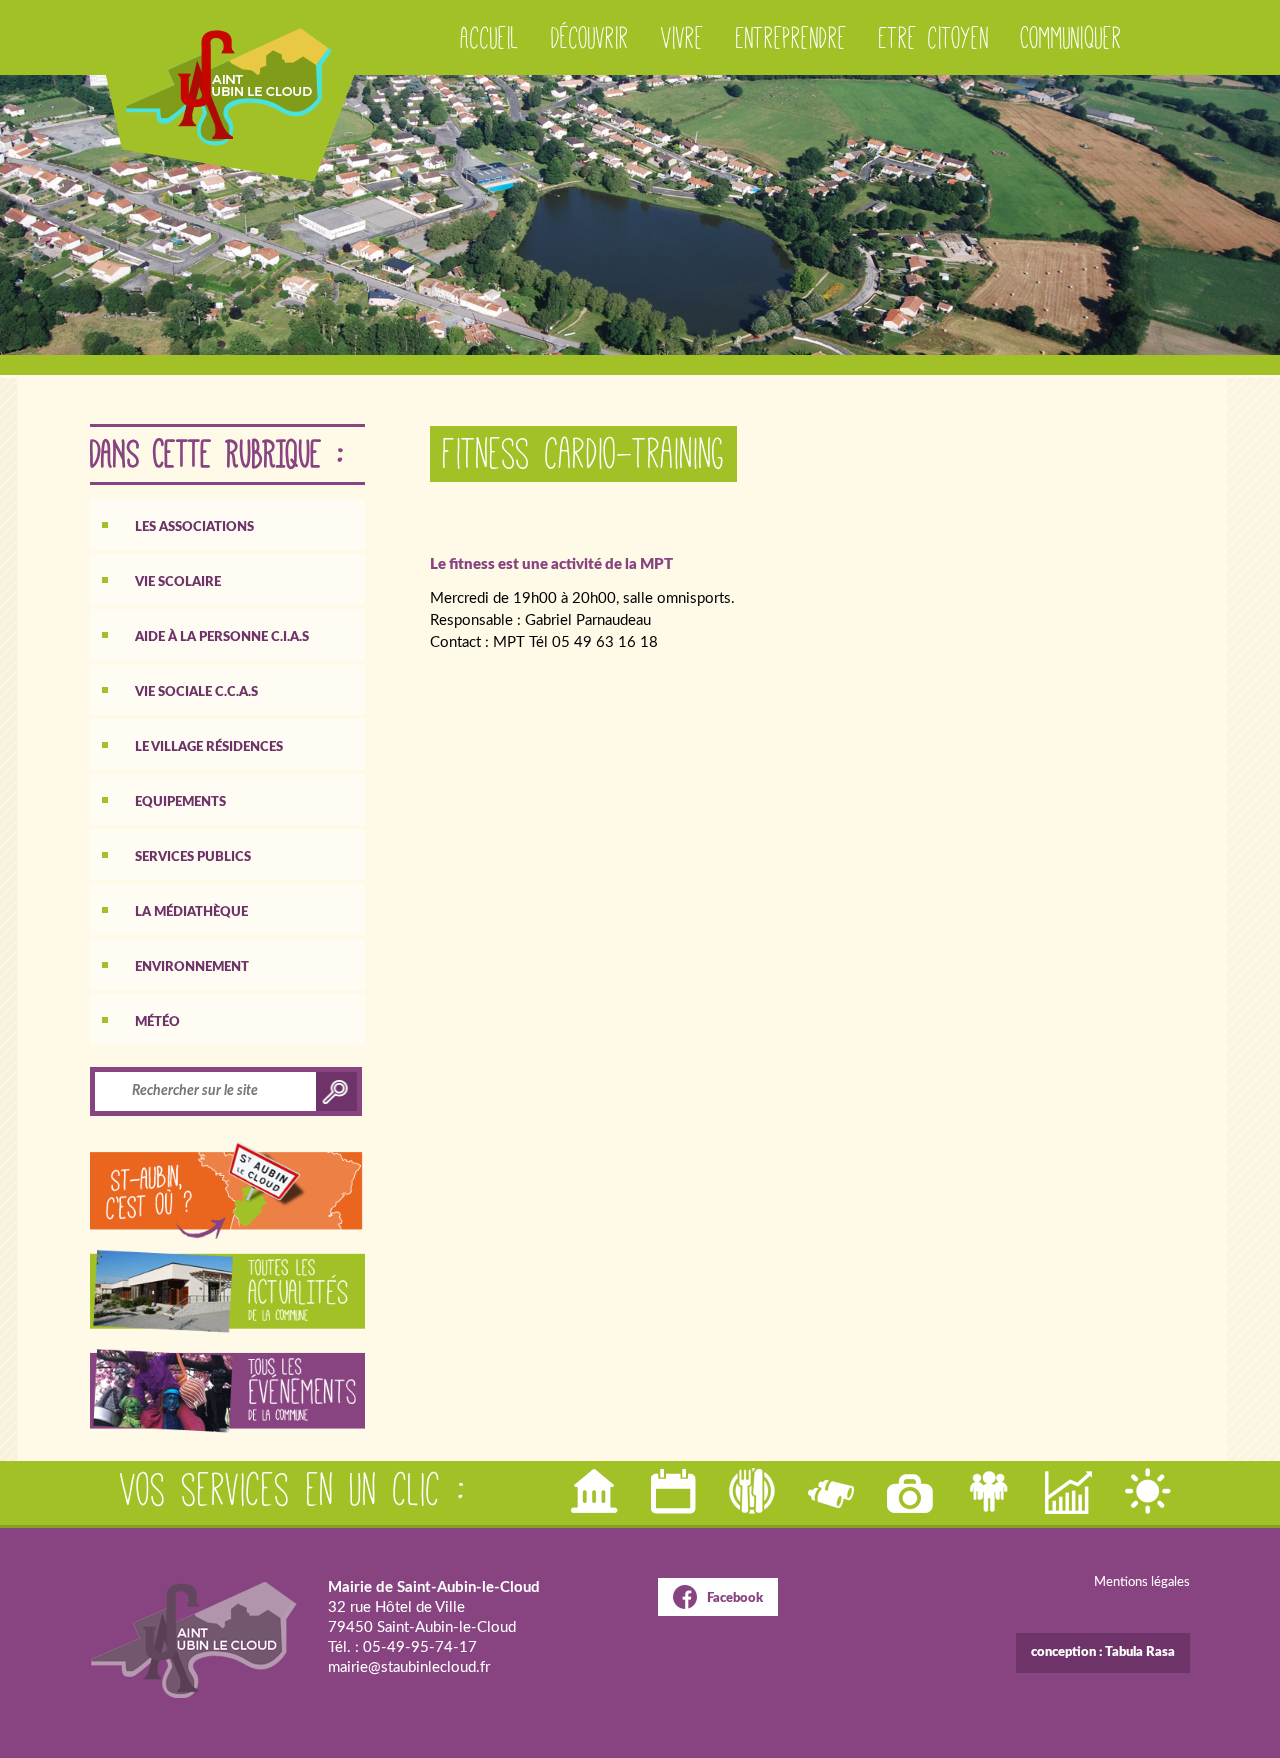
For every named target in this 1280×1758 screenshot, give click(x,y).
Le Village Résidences (209, 747)
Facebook (735, 1598)
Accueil (490, 38)
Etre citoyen (934, 38)
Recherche (833, 1491)
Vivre (682, 38)
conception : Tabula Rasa (1103, 1652)
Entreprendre (791, 38)
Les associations (194, 527)
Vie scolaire (178, 582)
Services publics (193, 857)
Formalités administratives (596, 1491)
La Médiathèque (191, 912)
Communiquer (1071, 38)
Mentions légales (1142, 1582)
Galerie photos (912, 1491)
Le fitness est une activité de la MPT (551, 564)
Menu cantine (754, 1491)
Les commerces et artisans (1070, 1491)
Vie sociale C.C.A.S (196, 692)
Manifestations (675, 1491)
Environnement (192, 967)
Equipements (180, 802)
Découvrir (590, 38)
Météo (157, 1022)
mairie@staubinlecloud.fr (409, 1667)
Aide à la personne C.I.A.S (222, 637)
